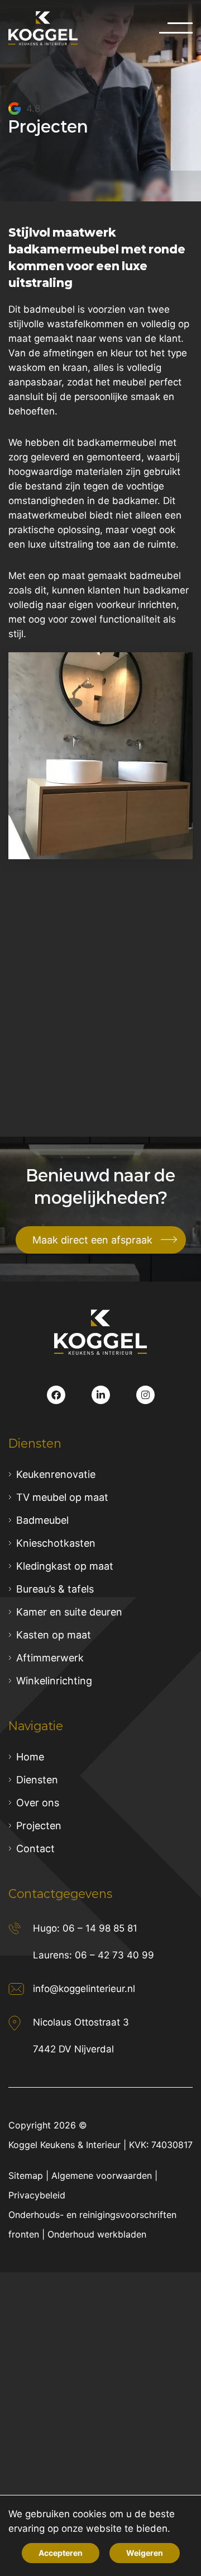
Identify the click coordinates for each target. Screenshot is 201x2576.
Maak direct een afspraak (92, 1240)
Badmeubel (42, 1520)
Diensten (37, 1780)
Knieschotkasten (56, 1543)
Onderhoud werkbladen (97, 2234)
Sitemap (26, 2175)
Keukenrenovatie (56, 1474)
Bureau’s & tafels (55, 1589)
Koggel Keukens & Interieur (64, 2145)
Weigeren (145, 2553)
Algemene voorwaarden (102, 2175)
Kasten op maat (54, 1635)
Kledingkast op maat (65, 1566)
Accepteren (61, 2553)
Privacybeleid (37, 2195)
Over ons (38, 1803)
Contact (35, 1849)
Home (30, 1757)
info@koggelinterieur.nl (84, 1989)
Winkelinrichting (54, 1681)
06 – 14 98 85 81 (100, 1928)
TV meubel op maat (62, 1497)
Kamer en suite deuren (69, 1612)
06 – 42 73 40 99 (114, 1955)
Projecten (39, 1826)
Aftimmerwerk (50, 1658)
